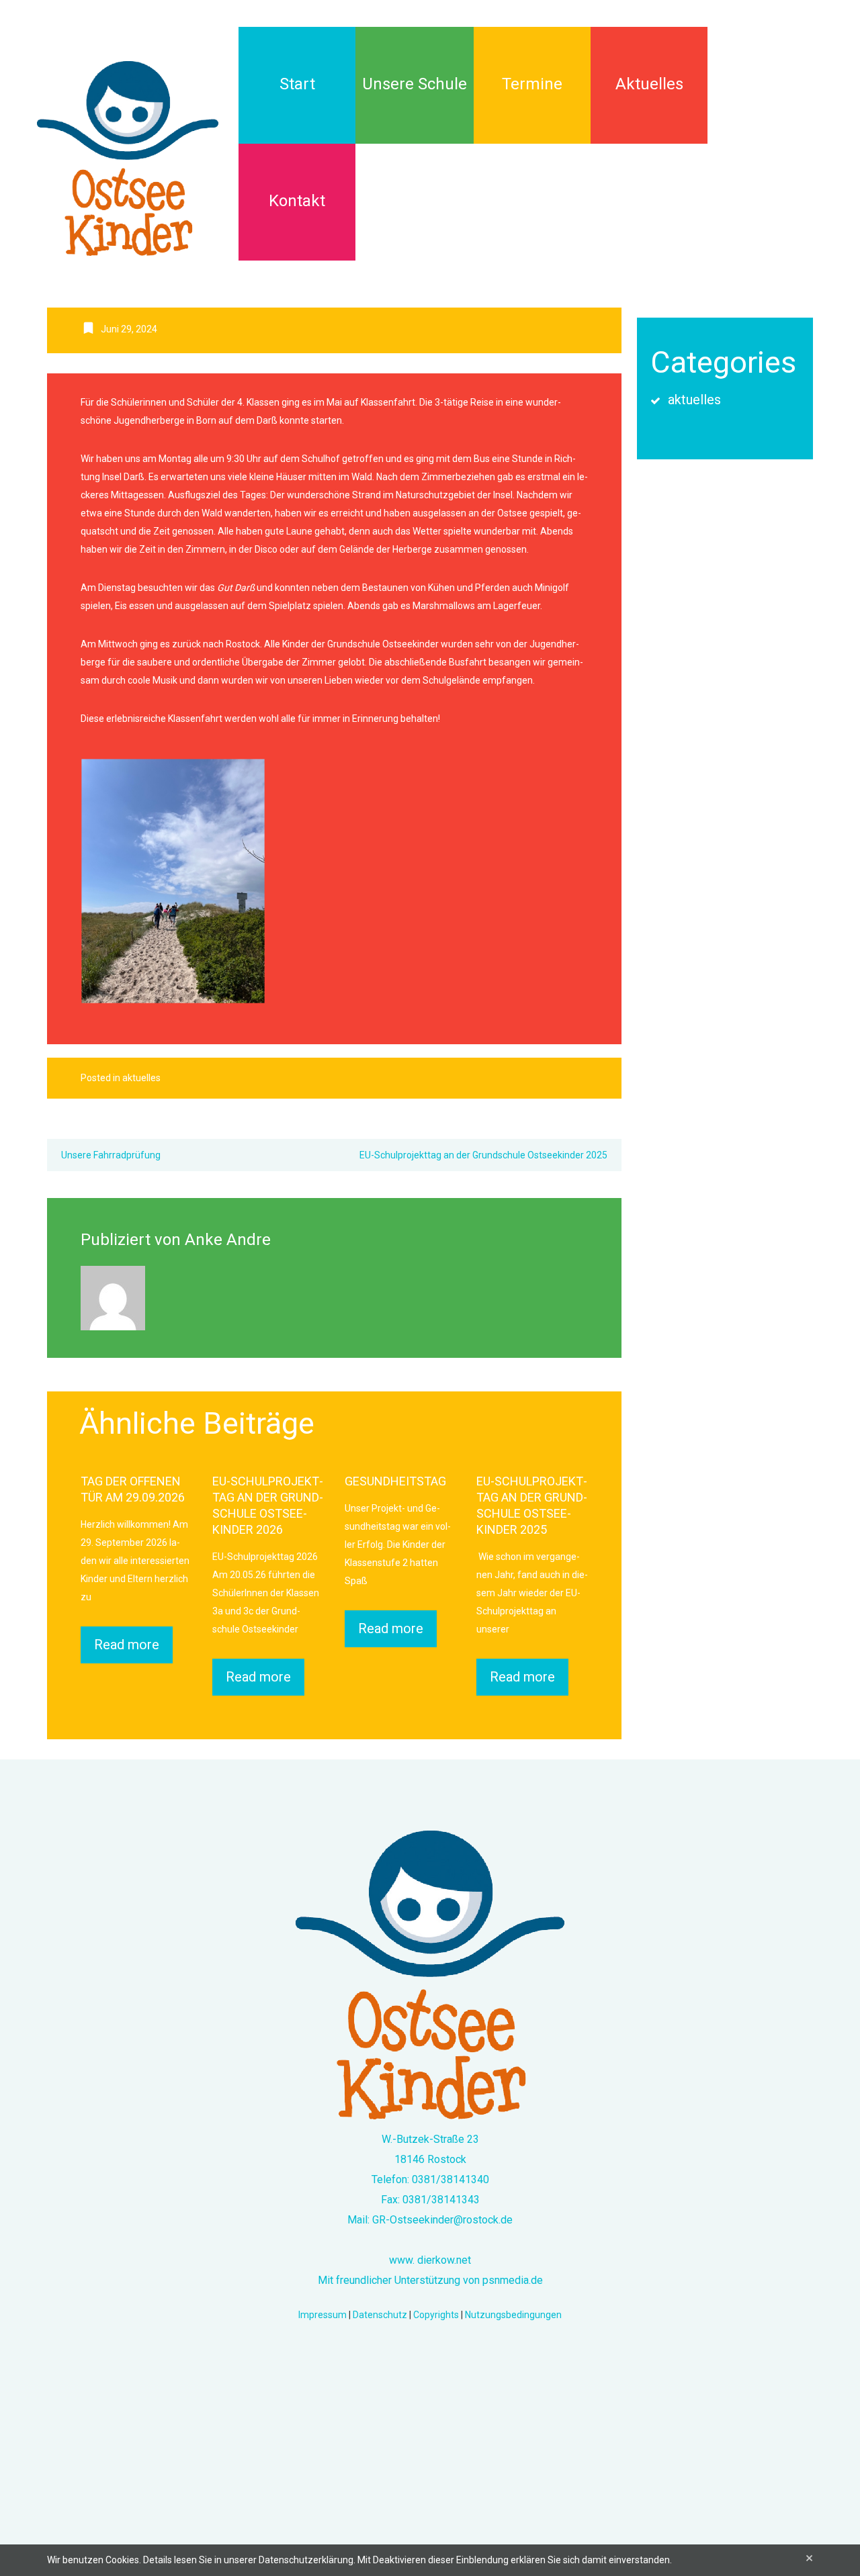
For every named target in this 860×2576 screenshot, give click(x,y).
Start (297, 84)
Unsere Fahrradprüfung (111, 1155)
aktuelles (141, 1078)
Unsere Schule (415, 84)
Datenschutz (380, 2315)
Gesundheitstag (395, 1481)
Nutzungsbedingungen (513, 2315)
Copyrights (436, 2315)
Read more (127, 1645)
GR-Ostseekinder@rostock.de (442, 2220)
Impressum (322, 2315)
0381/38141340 (450, 2179)
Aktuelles (649, 84)
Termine (532, 84)
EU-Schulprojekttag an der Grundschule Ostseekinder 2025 (483, 1155)
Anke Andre (228, 1240)
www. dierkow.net (430, 2260)
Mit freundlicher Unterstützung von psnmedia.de (430, 2280)
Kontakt (297, 201)
